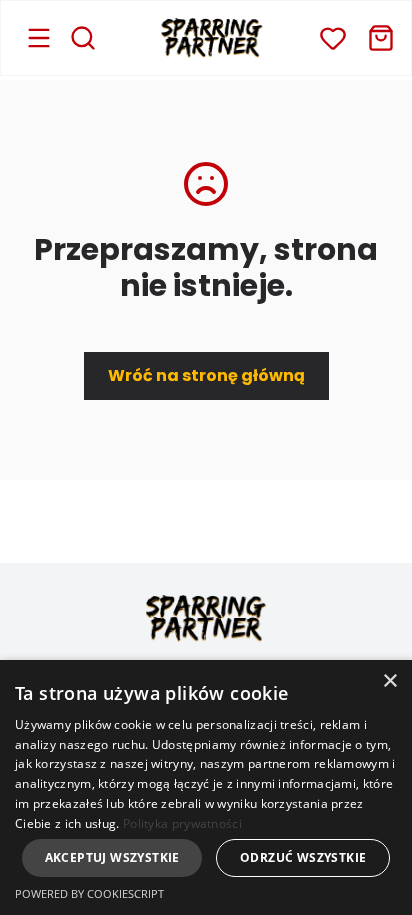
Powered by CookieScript (89, 893)
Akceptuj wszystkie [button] (112, 857)
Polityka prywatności (182, 823)
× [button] (389, 681)
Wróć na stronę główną (206, 375)
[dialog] (206, 787)
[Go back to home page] (212, 38)
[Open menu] (39, 38)
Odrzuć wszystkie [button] (303, 857)
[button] (333, 38)
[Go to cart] (381, 38)
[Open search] (83, 38)
